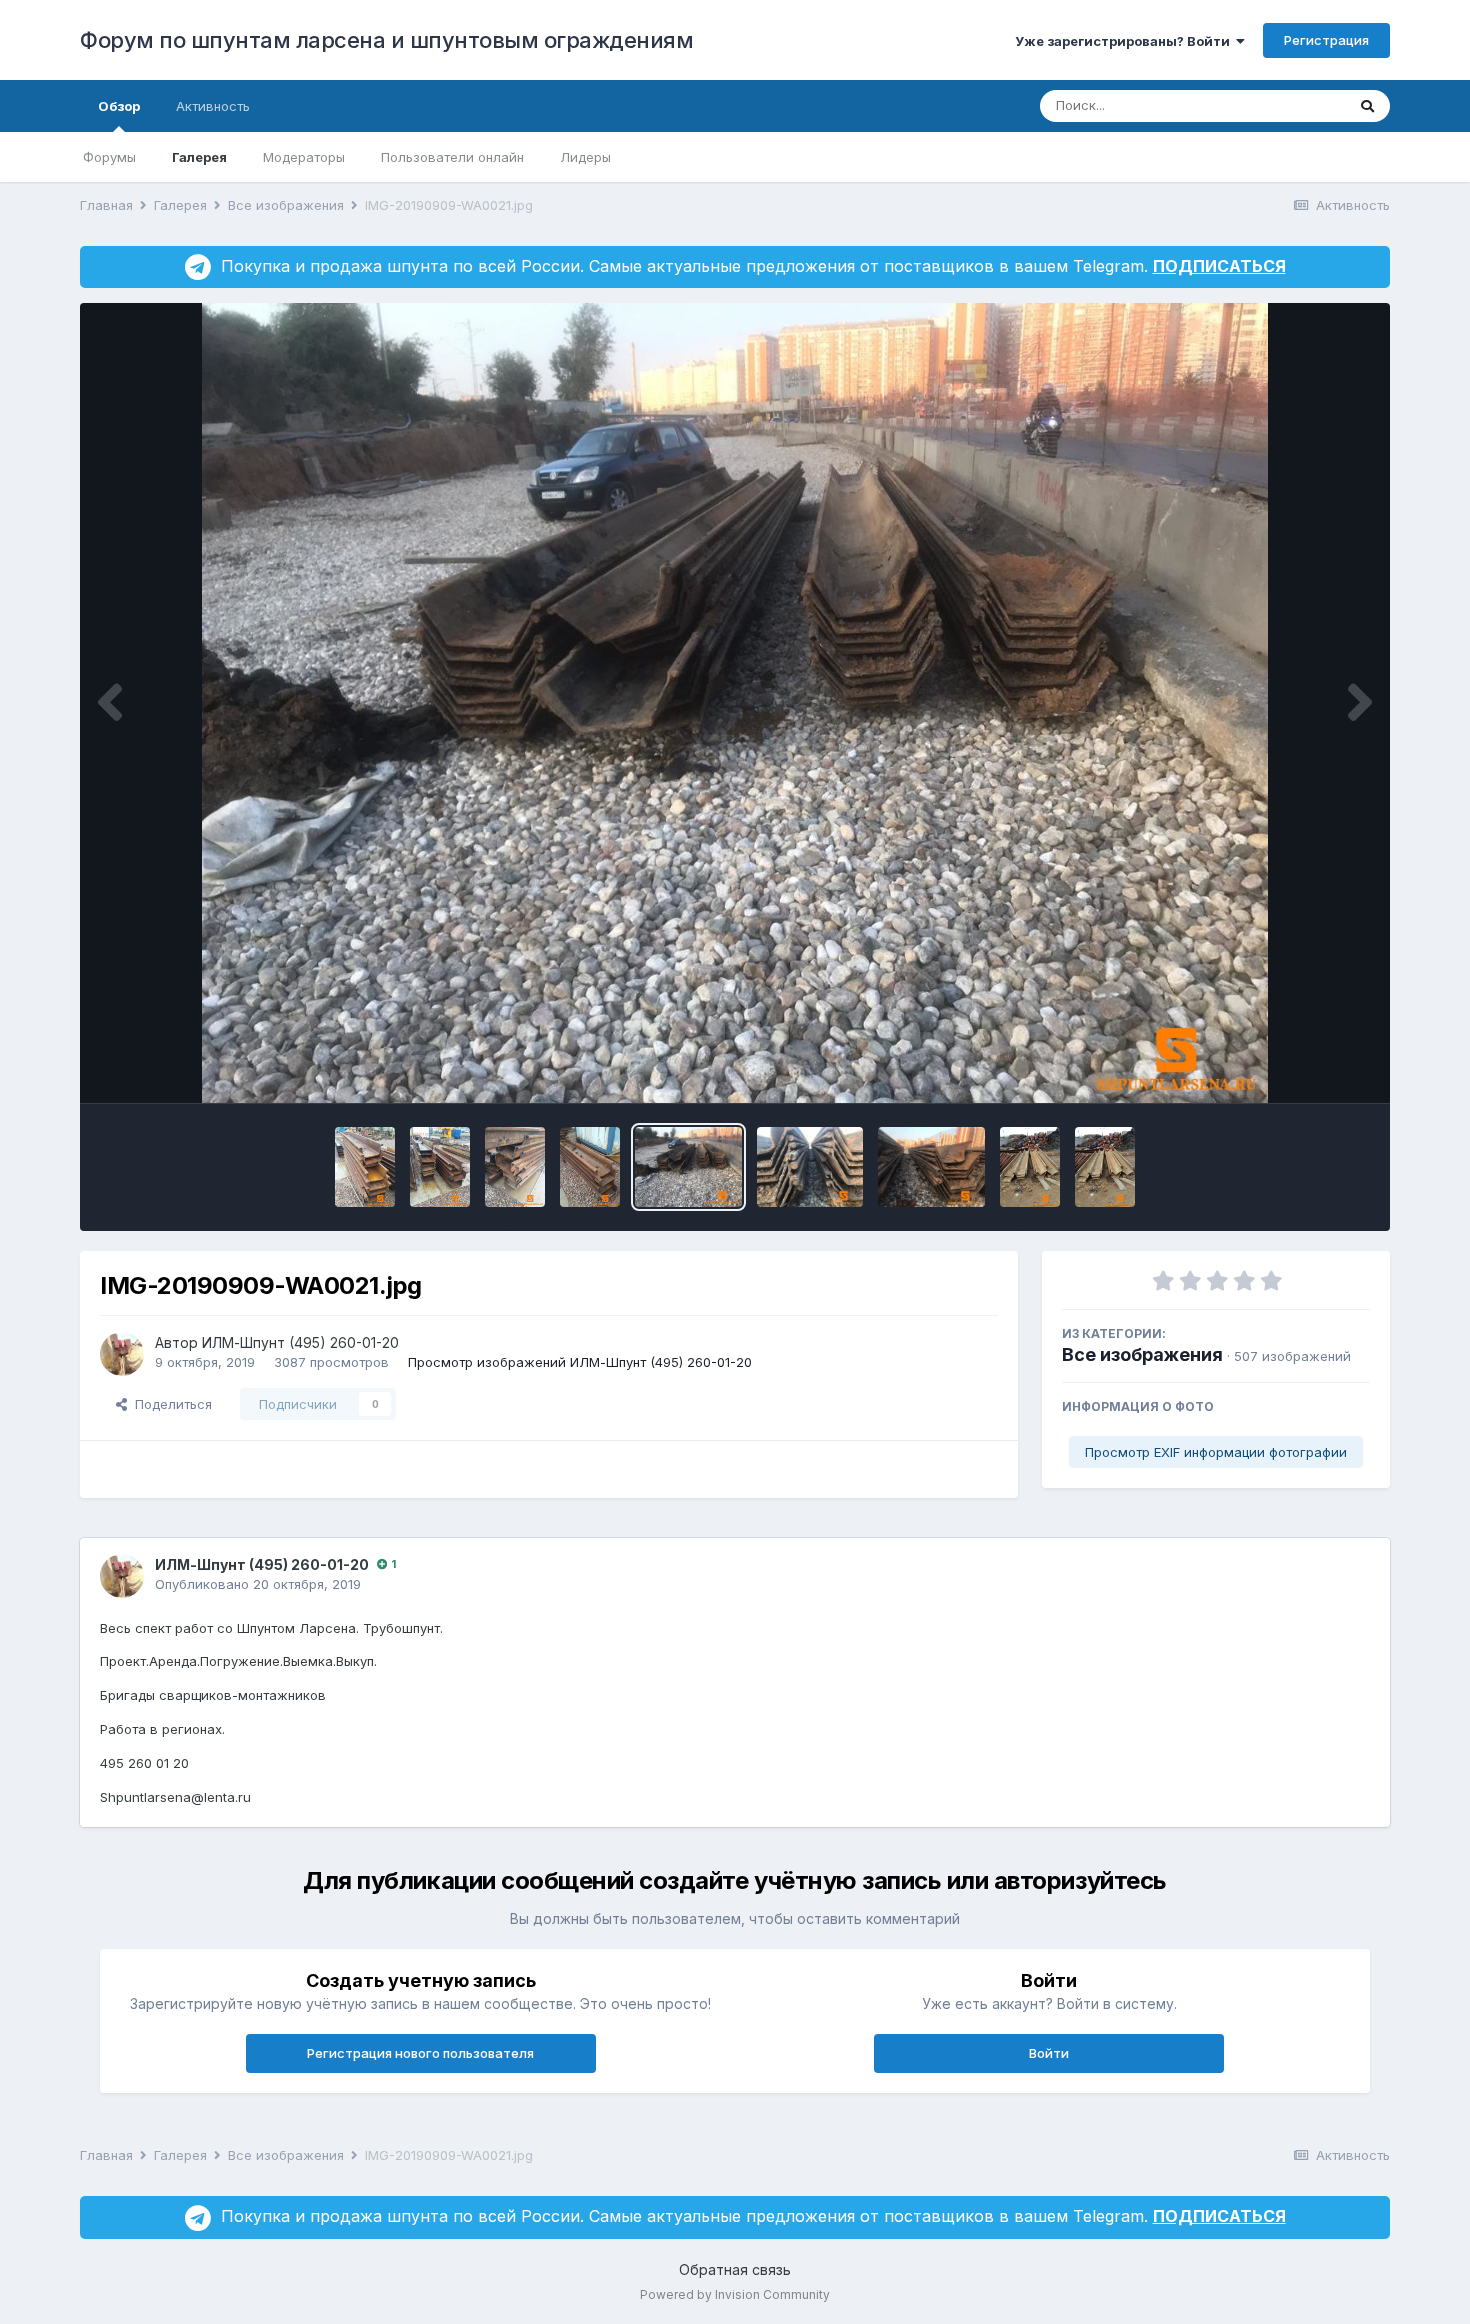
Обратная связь (735, 2269)
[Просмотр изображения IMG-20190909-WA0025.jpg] (1105, 1167)
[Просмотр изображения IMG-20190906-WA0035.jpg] (365, 1167)
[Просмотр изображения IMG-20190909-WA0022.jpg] (931, 1167)
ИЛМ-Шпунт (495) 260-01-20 (300, 1342)
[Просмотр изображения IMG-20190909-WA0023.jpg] (810, 1167)
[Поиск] (1367, 106)
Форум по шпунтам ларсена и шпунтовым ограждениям (386, 40)
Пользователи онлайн (452, 157)
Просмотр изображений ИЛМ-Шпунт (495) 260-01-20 (580, 1362)
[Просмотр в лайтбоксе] (735, 703)
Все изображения (1142, 1354)
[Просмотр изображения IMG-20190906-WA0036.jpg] (440, 1167)
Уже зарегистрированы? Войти (1125, 41)
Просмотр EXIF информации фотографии (1216, 1452)
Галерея (199, 157)
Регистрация (1326, 40)
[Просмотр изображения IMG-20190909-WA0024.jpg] (1030, 1167)
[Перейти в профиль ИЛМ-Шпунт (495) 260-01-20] (122, 1354)
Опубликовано (258, 1584)
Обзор (119, 106)
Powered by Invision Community (735, 2294)
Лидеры (585, 157)
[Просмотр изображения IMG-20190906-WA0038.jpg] (590, 1167)
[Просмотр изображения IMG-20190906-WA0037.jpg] (515, 1167)
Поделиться (169, 1404)
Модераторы (304, 157)
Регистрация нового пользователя (420, 2053)
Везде (1299, 105)
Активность (213, 106)
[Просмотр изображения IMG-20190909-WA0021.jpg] (688, 1167)
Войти (1049, 2053)
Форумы (109, 157)
